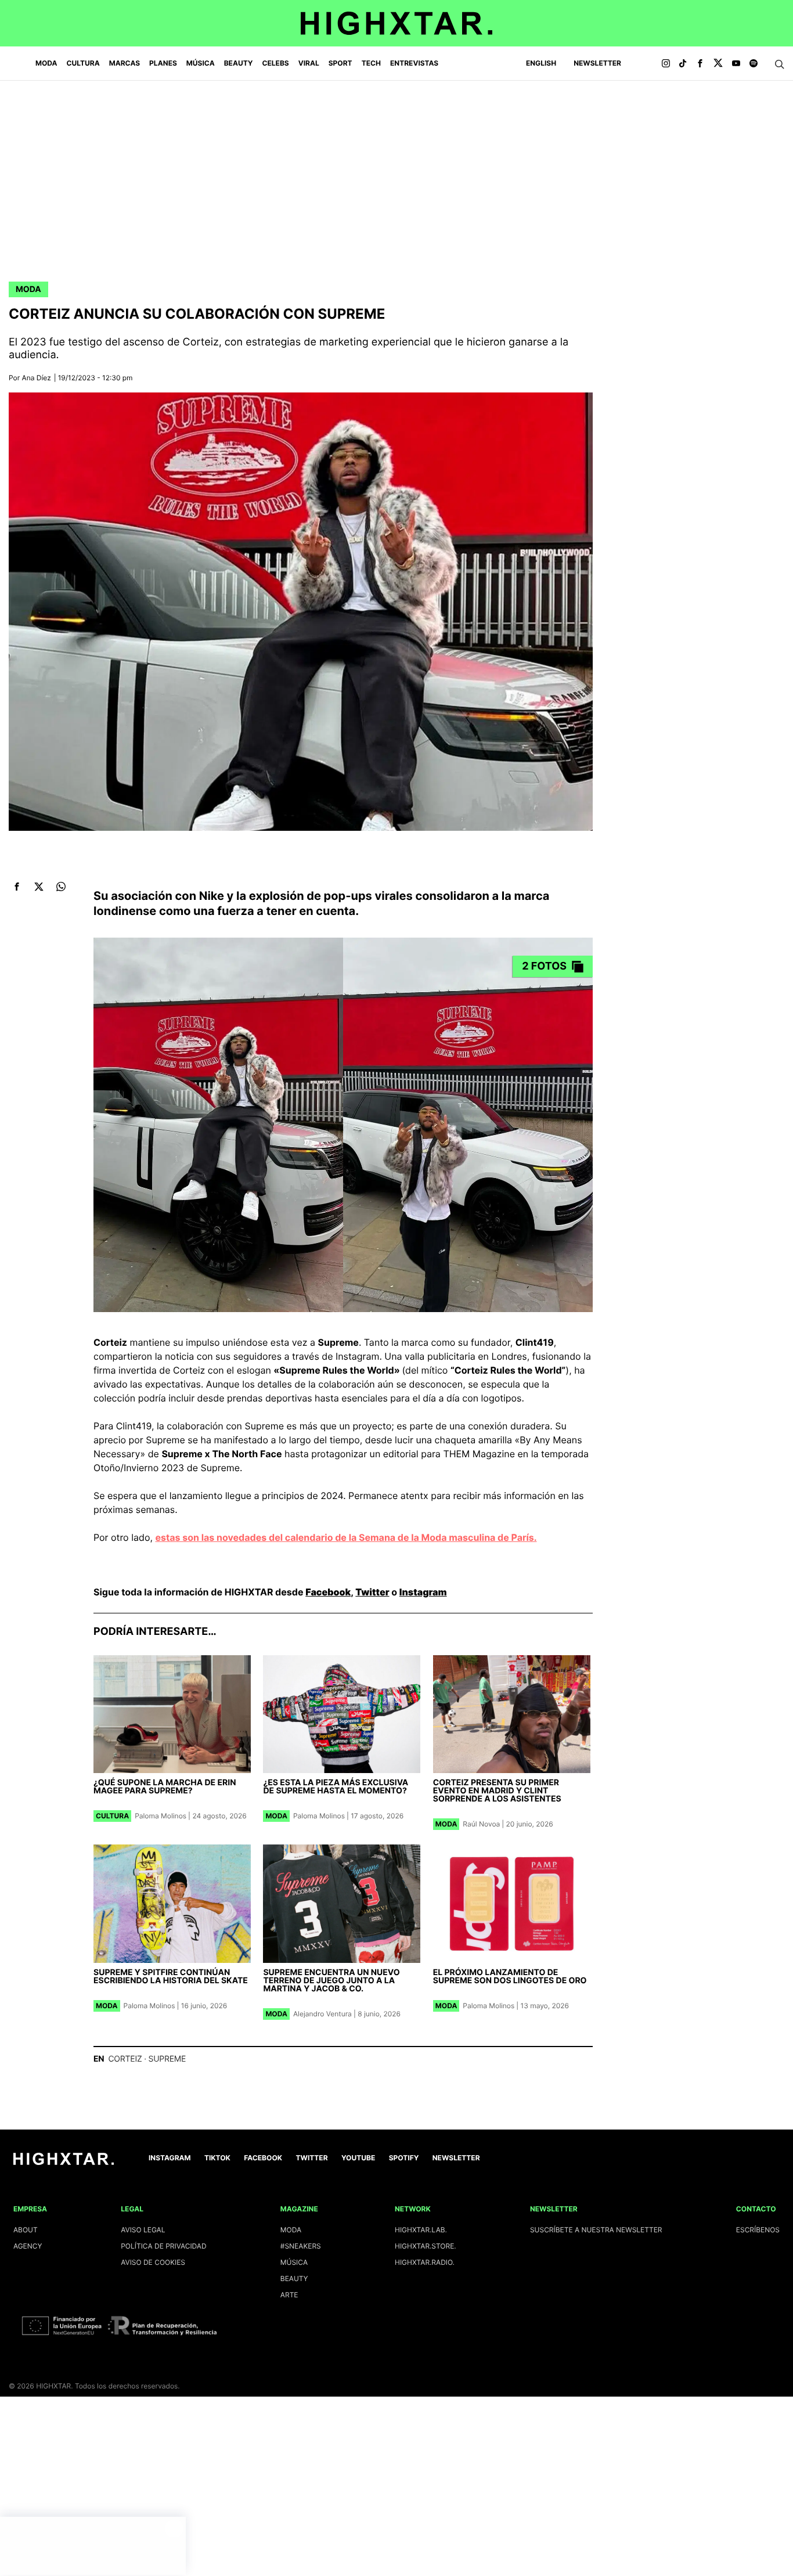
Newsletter (597, 63)
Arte (289, 2295)
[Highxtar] (396, 23)
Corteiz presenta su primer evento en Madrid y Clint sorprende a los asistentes (497, 1791)
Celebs (275, 63)
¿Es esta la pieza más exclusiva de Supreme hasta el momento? (336, 1787)
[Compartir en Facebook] (17, 887)
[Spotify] (754, 64)
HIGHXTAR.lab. (421, 2230)
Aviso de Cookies (153, 2262)
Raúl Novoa (481, 1824)
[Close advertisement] (174, 2528)
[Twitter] (718, 64)
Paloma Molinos (161, 1816)
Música (201, 63)
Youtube (358, 2158)
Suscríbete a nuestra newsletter (596, 2230)
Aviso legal (143, 2230)
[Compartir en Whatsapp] (61, 887)
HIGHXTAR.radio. (425, 2262)
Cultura (83, 63)
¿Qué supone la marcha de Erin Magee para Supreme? (165, 1787)
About (26, 2230)
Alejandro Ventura (322, 2014)
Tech (371, 63)
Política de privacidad (163, 2246)
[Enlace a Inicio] (64, 2162)
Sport (340, 63)
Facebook (328, 1592)
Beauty (239, 63)
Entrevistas (414, 63)
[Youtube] (736, 64)
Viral (309, 63)
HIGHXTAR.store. (426, 2246)
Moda (46, 63)
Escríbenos (758, 2230)
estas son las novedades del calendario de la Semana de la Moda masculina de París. (346, 1537)
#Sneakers (301, 2246)
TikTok (217, 2158)
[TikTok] (683, 64)
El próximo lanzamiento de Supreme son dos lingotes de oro (510, 1977)
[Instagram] (666, 64)
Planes (163, 63)
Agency (28, 2246)
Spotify (404, 2158)
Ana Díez (37, 378)
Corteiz (125, 2059)
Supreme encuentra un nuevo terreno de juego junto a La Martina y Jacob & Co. (331, 1981)
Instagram (423, 1592)
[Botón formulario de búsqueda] (780, 64)
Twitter (372, 1592)
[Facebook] (700, 64)
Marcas (125, 63)
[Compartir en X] (39, 887)
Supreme (167, 2059)
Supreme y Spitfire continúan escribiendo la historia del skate (171, 1977)
